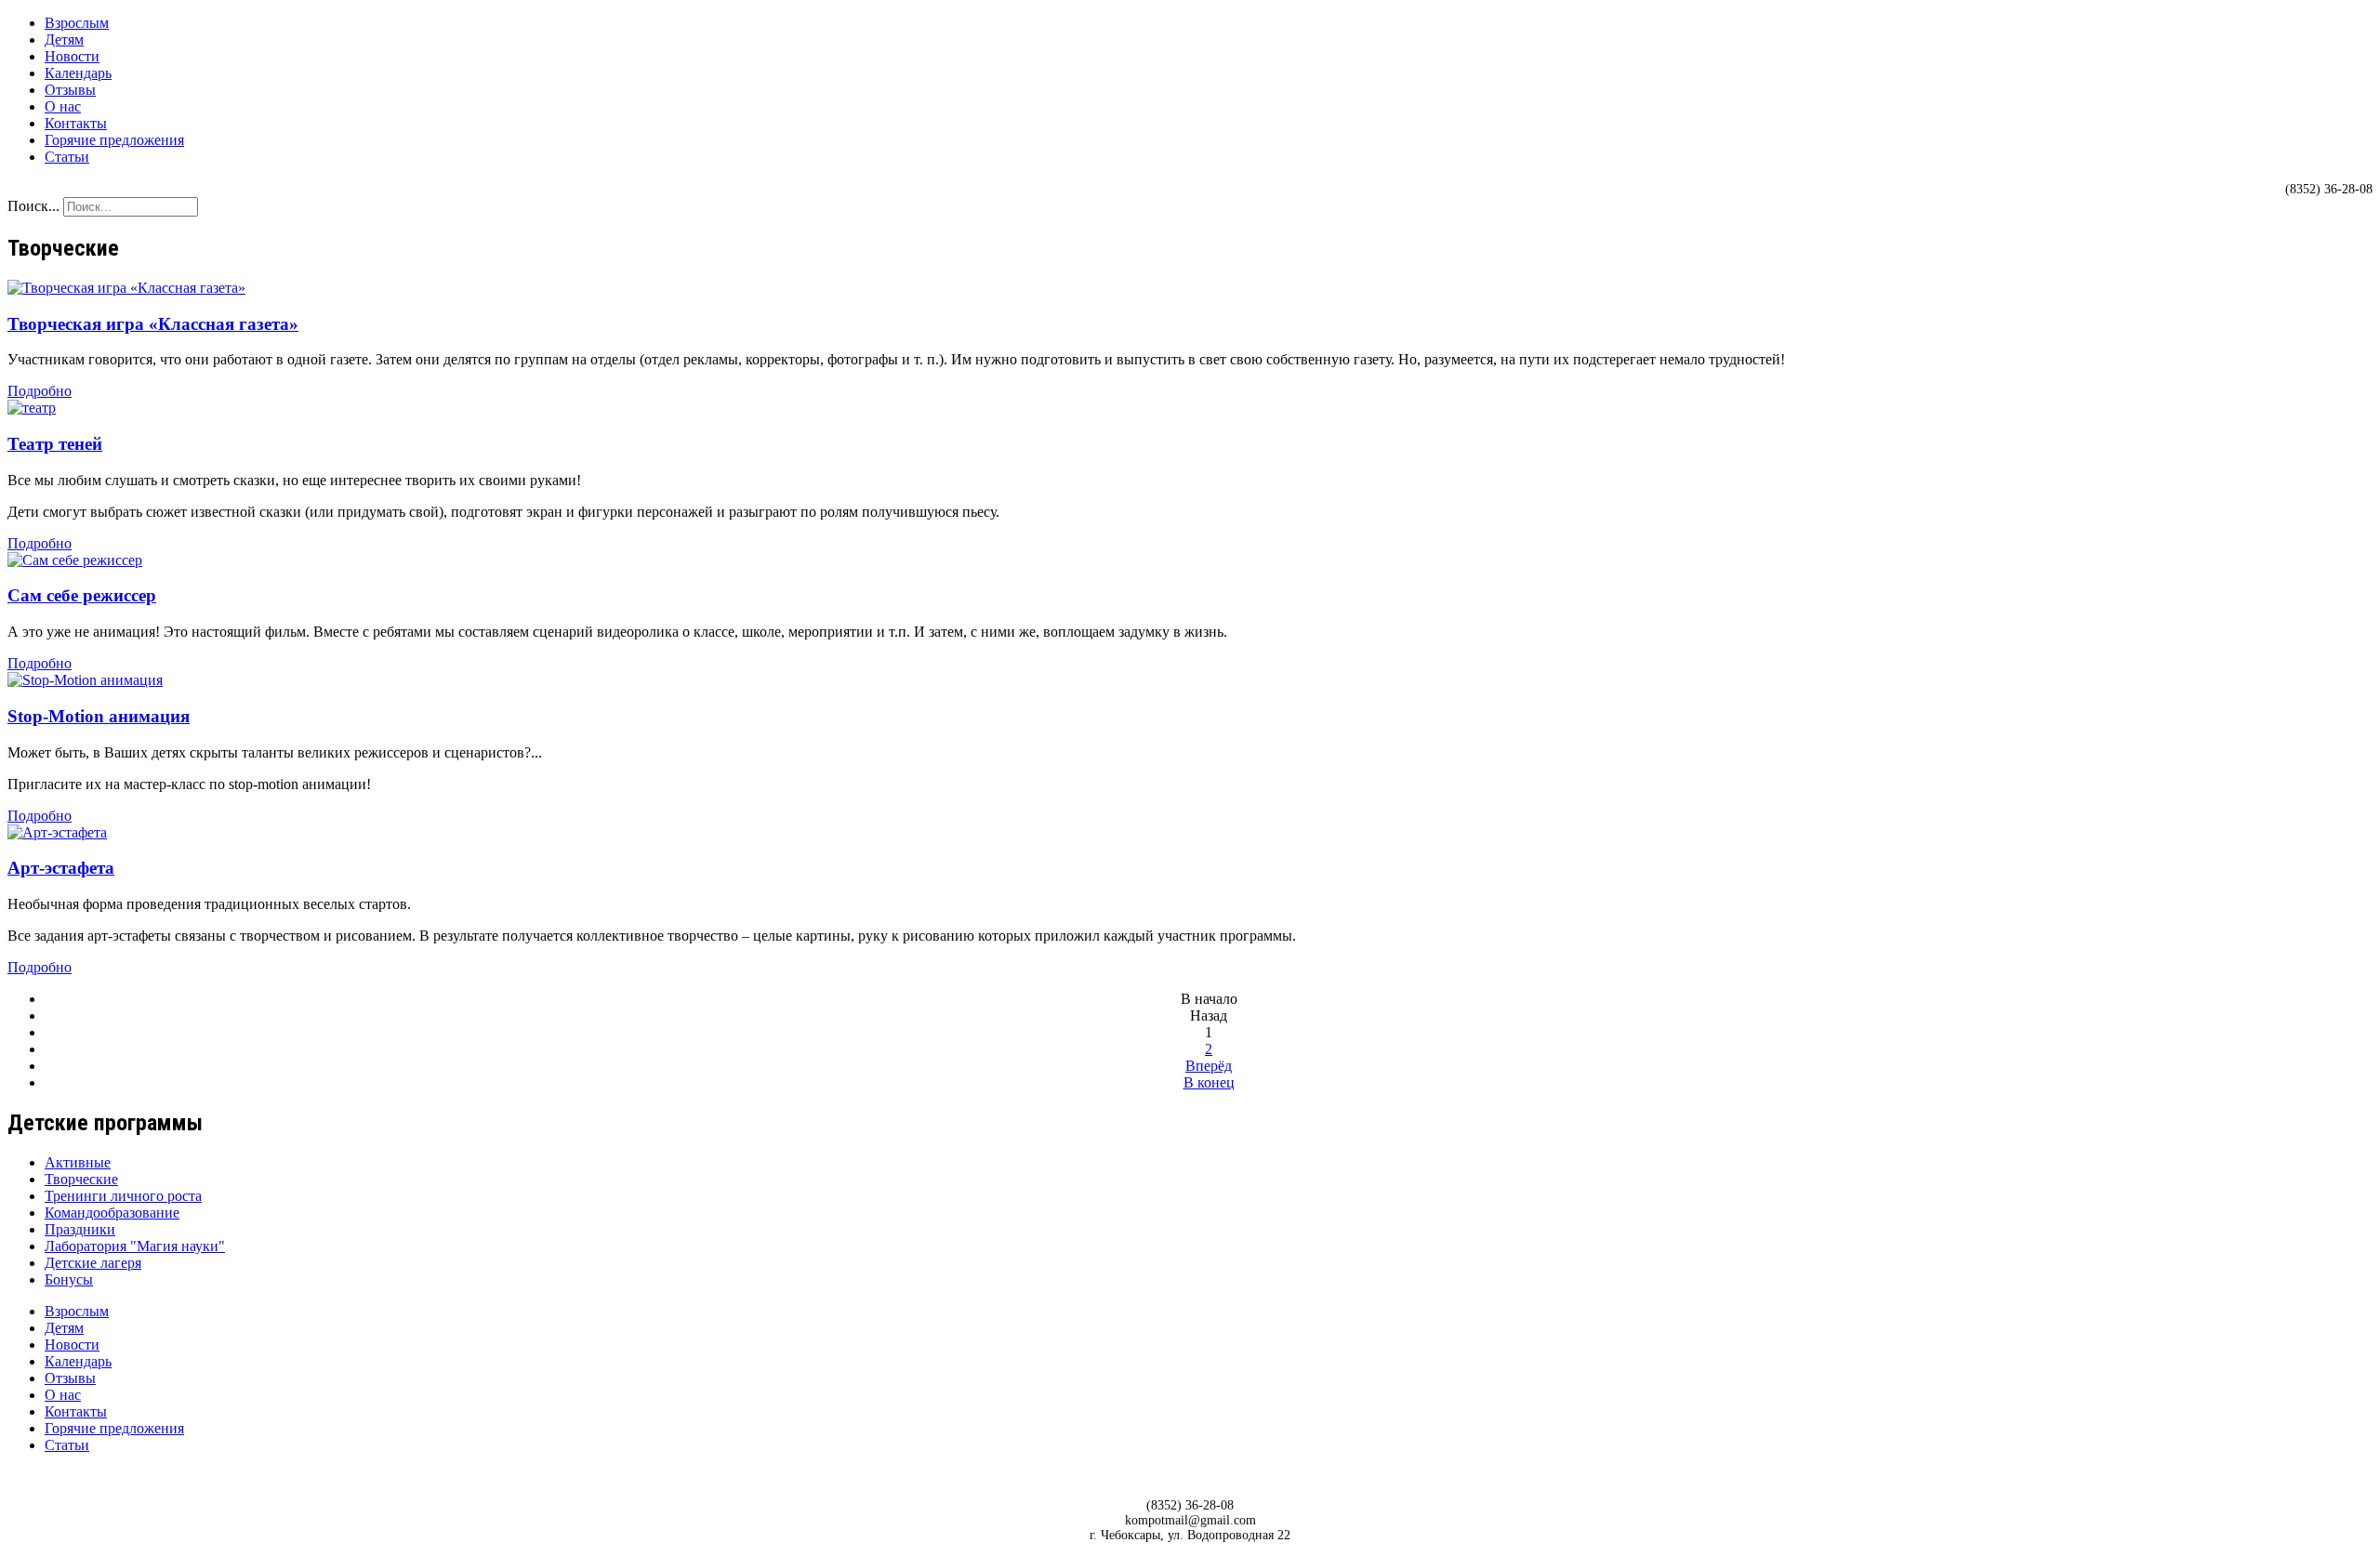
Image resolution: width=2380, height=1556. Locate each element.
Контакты (76, 123)
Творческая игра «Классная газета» (153, 324)
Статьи (67, 157)
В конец (1209, 1082)
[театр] (32, 408)
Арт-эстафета (61, 868)
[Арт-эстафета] (57, 832)
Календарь (78, 73)
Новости (72, 56)
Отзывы (70, 90)
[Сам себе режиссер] (75, 560)
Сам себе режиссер (82, 595)
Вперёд (1209, 1066)
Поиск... (33, 206)
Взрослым (77, 23)
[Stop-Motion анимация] (85, 680)
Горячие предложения (114, 140)
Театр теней (55, 444)
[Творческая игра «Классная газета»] (126, 288)
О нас (63, 106)
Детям (64, 40)
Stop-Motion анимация (99, 716)
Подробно (40, 391)
